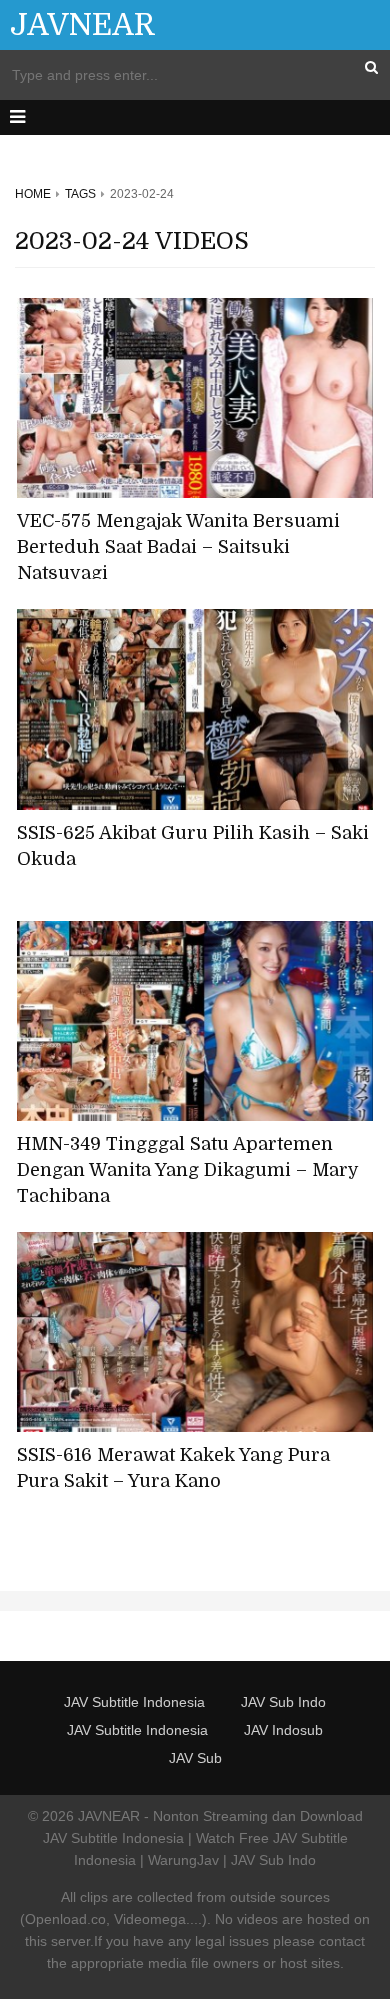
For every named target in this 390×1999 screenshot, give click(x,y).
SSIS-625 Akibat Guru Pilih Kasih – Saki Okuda (193, 846)
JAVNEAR (83, 25)
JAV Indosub (283, 1730)
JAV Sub (195, 1758)
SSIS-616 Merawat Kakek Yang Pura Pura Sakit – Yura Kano (173, 1468)
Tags (80, 194)
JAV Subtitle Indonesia (134, 1702)
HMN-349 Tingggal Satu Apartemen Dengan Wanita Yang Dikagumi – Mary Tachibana (187, 1170)
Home (33, 194)
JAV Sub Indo (283, 1702)
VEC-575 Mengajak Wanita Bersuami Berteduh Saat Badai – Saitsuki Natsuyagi (178, 547)
